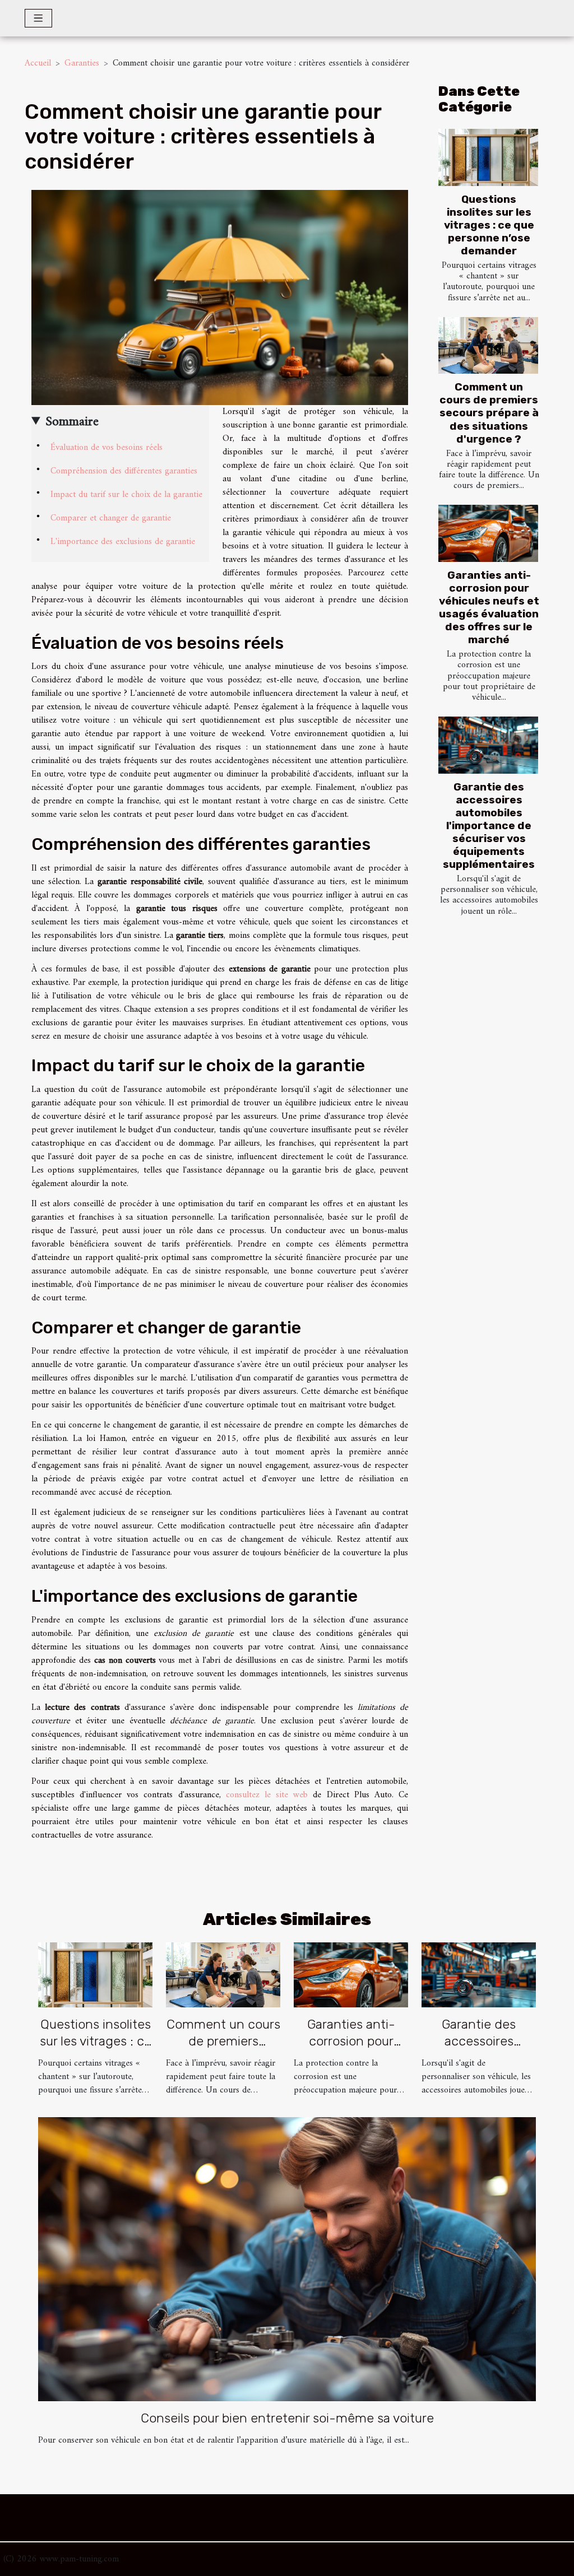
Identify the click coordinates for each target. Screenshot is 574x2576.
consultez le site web (267, 1795)
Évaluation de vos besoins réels (107, 448)
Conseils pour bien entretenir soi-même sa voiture (287, 2418)
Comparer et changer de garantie (111, 518)
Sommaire (72, 422)
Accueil (38, 63)
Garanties (82, 63)
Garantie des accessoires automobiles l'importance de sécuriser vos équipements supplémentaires (489, 826)
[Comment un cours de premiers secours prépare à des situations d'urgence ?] (488, 346)
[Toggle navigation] (38, 18)
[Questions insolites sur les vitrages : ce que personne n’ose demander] (488, 157)
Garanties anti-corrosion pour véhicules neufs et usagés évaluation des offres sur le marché (489, 607)
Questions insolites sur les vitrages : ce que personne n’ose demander (489, 225)
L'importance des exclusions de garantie (123, 542)
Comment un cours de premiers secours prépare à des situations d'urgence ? (489, 413)
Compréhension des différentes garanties (124, 471)
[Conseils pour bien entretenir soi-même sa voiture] (287, 2259)
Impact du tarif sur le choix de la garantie (126, 495)
